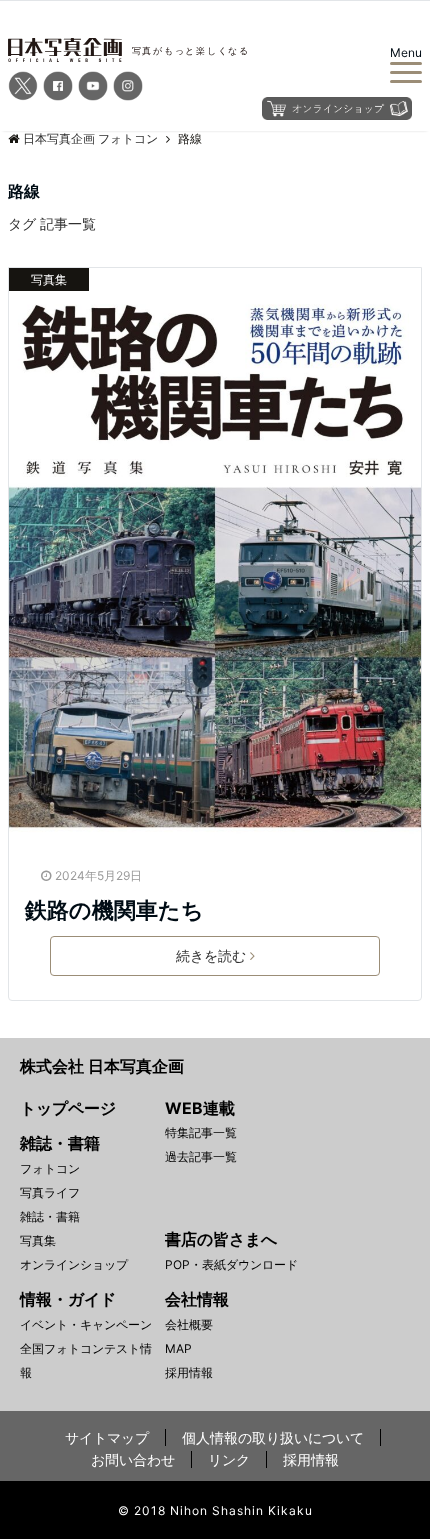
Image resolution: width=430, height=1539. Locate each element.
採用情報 (189, 1372)
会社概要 (189, 1324)
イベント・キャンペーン (86, 1324)
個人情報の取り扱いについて (273, 1437)
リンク (229, 1459)
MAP (178, 1348)
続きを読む (211, 955)
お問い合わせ (133, 1459)
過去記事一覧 (201, 1156)
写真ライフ (50, 1192)
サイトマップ (107, 1437)
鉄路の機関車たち (114, 910)
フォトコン (50, 1168)
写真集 (49, 279)
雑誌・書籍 (50, 1216)
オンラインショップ (74, 1264)
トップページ (68, 1108)
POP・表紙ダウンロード (231, 1264)
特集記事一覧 (201, 1132)
